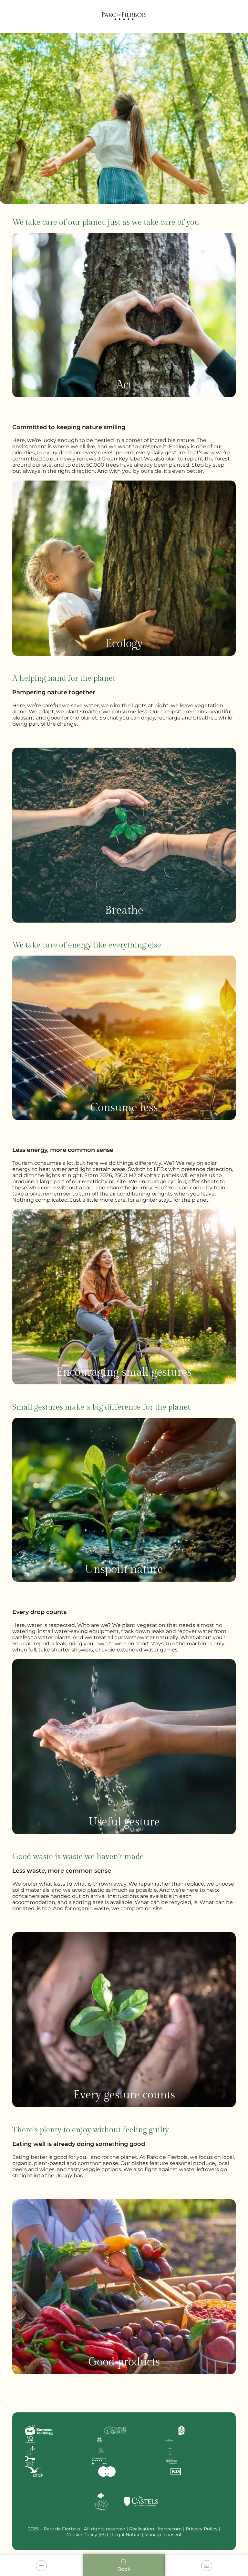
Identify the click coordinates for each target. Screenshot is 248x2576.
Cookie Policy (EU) (87, 2535)
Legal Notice (126, 2535)
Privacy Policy (202, 2529)
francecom (170, 2529)
